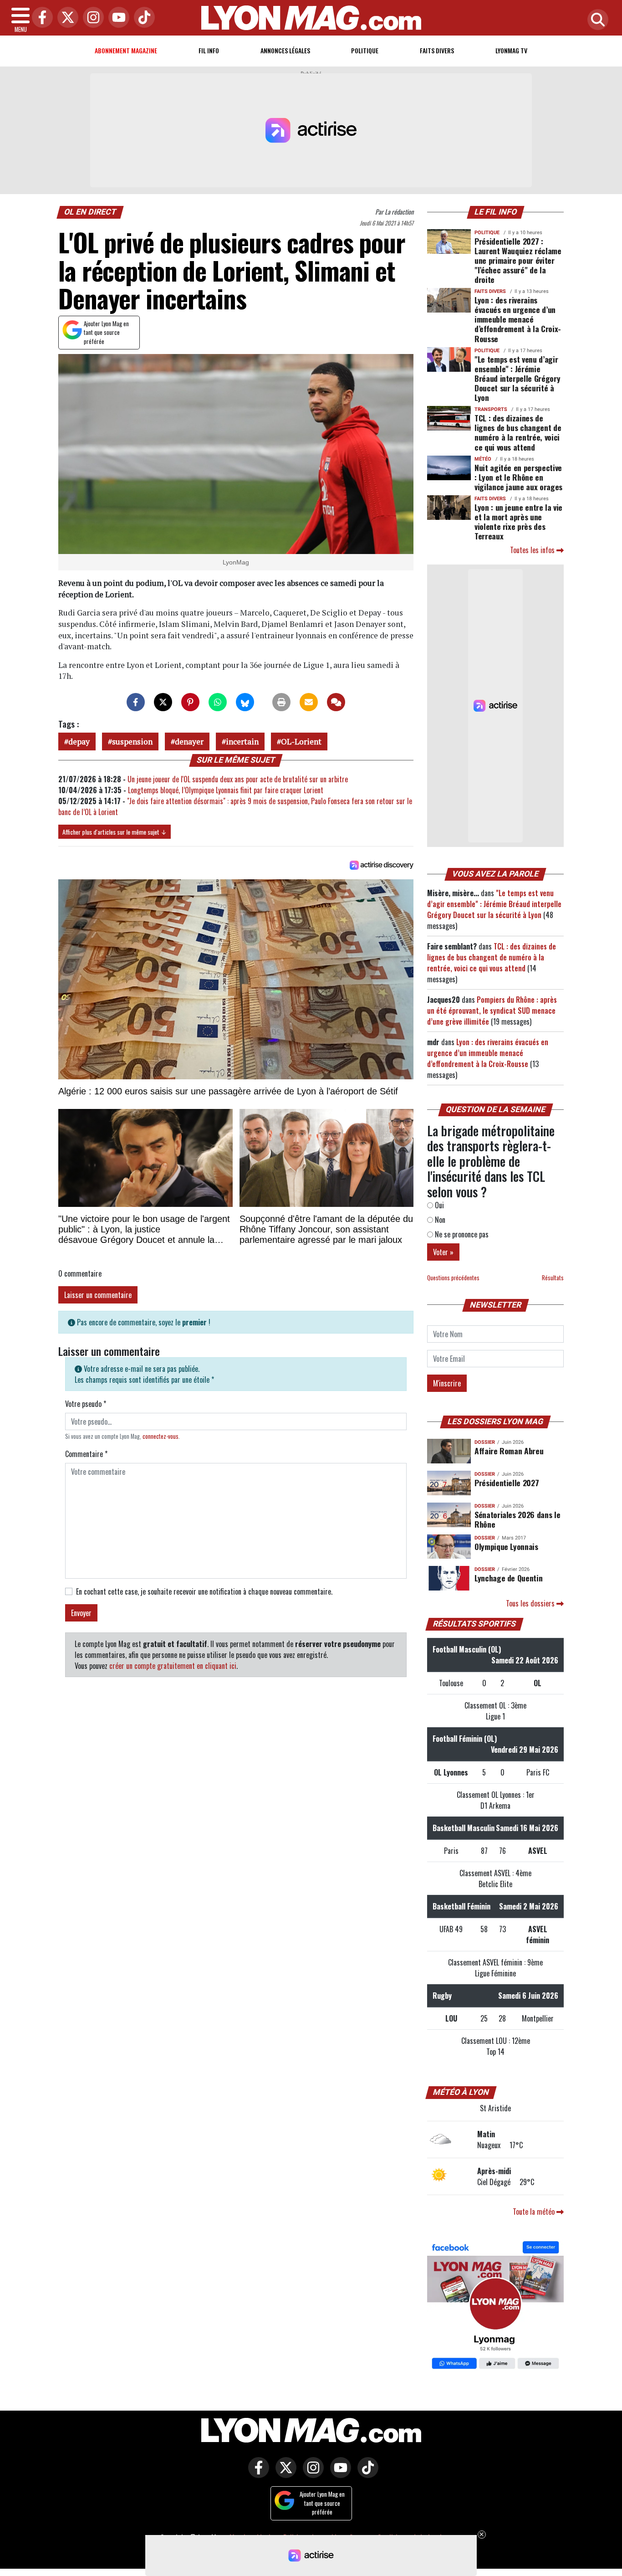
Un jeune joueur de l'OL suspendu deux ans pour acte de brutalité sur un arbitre (238, 779)
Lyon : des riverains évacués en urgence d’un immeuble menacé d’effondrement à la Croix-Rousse (518, 319)
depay (79, 741)
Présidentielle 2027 (507, 1483)
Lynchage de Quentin (508, 1578)
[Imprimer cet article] (281, 702)
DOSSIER (485, 1442)
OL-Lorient (301, 741)
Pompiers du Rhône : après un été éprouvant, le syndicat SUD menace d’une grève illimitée (492, 1011)
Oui (438, 1205)
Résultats (553, 1278)
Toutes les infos (533, 550)
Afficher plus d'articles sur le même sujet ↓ (115, 832)
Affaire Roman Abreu (509, 1451)
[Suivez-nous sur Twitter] (284, 2473)
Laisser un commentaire (98, 1295)
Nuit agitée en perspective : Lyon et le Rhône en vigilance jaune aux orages (518, 477)
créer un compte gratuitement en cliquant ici (173, 1666)
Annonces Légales (285, 50)
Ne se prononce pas (461, 1234)
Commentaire (86, 1454)
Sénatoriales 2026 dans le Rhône (517, 1519)
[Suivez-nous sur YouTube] (338, 2473)
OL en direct (90, 212)
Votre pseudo (86, 1404)
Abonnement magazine (126, 50)
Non (439, 1220)
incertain (242, 741)
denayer (189, 741)
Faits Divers (437, 50)
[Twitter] (66, 18)
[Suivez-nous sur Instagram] (311, 2473)
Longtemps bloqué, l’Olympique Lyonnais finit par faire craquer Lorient (226, 790)
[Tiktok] (142, 18)
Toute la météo (535, 2212)
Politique (365, 50)
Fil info (209, 50)
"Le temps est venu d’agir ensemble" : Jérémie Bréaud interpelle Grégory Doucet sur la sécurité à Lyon (517, 378)
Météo (483, 459)
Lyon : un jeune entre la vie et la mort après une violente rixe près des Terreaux (518, 521)
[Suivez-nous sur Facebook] (495, 2306)
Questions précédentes (453, 1278)
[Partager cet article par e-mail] (309, 702)
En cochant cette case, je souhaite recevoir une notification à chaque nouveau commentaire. (204, 1591)
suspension (132, 741)
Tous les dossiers (531, 1603)
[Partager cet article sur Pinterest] (190, 702)
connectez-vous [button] (161, 1436)
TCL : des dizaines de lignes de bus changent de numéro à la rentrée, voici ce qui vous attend (518, 432)
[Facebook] (40, 18)
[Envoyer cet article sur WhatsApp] (218, 702)
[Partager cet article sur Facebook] (136, 702)
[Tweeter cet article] (163, 702)
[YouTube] (117, 18)
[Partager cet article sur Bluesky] (245, 702)
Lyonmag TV (511, 50)
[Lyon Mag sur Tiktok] (366, 2473)
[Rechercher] (596, 20)
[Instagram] (91, 18)
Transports (491, 409)
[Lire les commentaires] (336, 702)
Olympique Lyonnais (506, 1546)
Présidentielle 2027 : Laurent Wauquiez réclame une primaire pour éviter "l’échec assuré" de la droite (518, 260)
